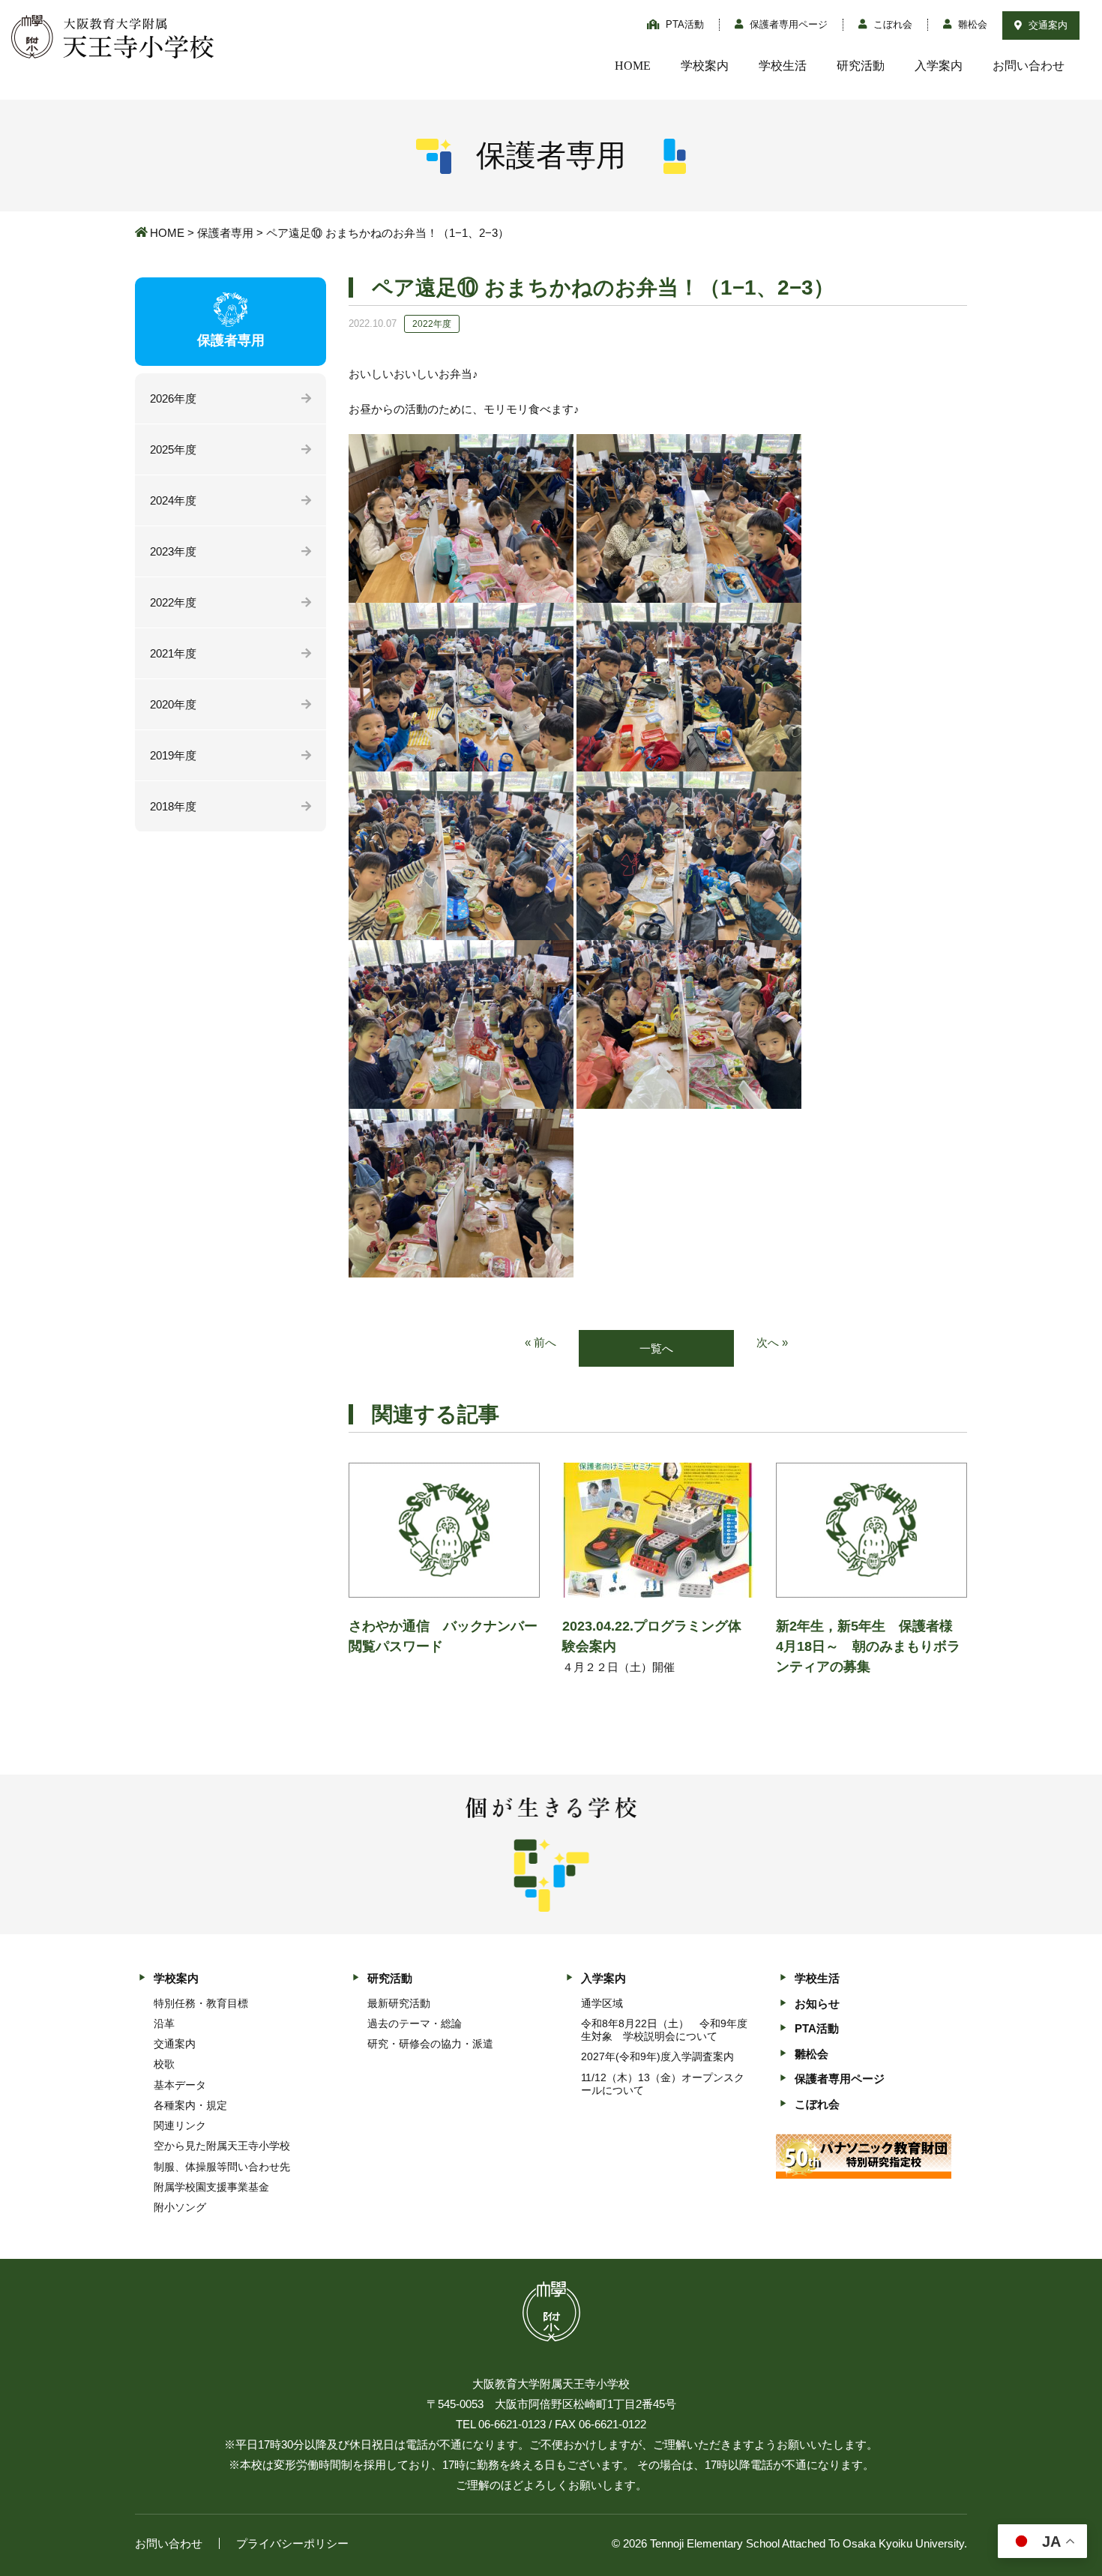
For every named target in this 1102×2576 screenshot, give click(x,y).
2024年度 (173, 500)
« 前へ (541, 1342)
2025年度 (173, 449)
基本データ (180, 2085)
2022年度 (173, 602)
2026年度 (173, 398)
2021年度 (173, 653)
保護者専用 (225, 233)
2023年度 (173, 551)
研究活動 (861, 66)
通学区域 (602, 2003)
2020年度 (173, 704)
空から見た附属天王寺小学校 (222, 2146)
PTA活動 (683, 24)
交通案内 (1047, 25)
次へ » (772, 1342)
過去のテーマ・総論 (415, 2023)
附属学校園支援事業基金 (211, 2187)
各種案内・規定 (190, 2105)
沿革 (164, 2023)
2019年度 (173, 755)
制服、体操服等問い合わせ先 (222, 2167)
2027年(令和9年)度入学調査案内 (657, 2056)
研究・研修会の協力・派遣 (430, 2044)
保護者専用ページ (787, 24)
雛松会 (971, 24)
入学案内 (939, 66)
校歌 (164, 2064)
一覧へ (656, 1348)
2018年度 (173, 806)
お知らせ (817, 2004)
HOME (633, 66)
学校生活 (783, 66)
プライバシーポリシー (292, 2543)
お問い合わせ (1029, 66)
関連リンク (180, 2125)
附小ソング (180, 2207)
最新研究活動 (399, 2003)
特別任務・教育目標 (201, 2003)
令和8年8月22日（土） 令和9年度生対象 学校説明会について (664, 2030)
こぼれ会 (891, 24)
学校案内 (705, 66)
